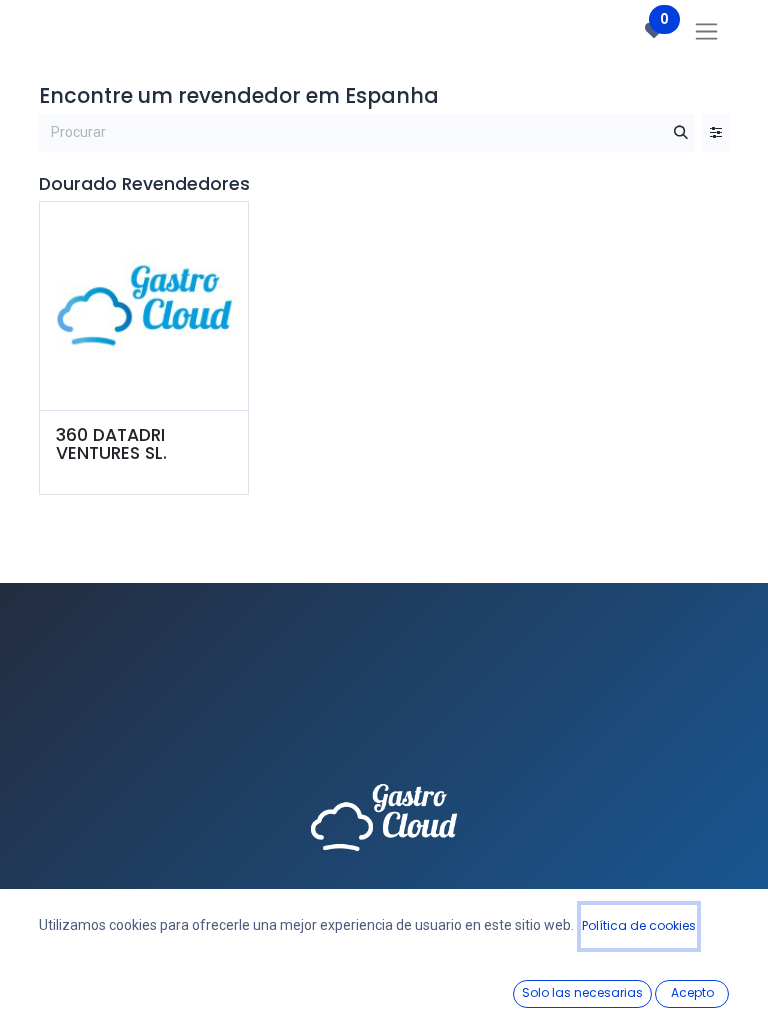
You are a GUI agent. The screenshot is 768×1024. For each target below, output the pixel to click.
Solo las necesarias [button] (582, 992)
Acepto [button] (692, 992)
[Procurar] (681, 133)
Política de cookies (639, 925)
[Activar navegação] (706, 31)
